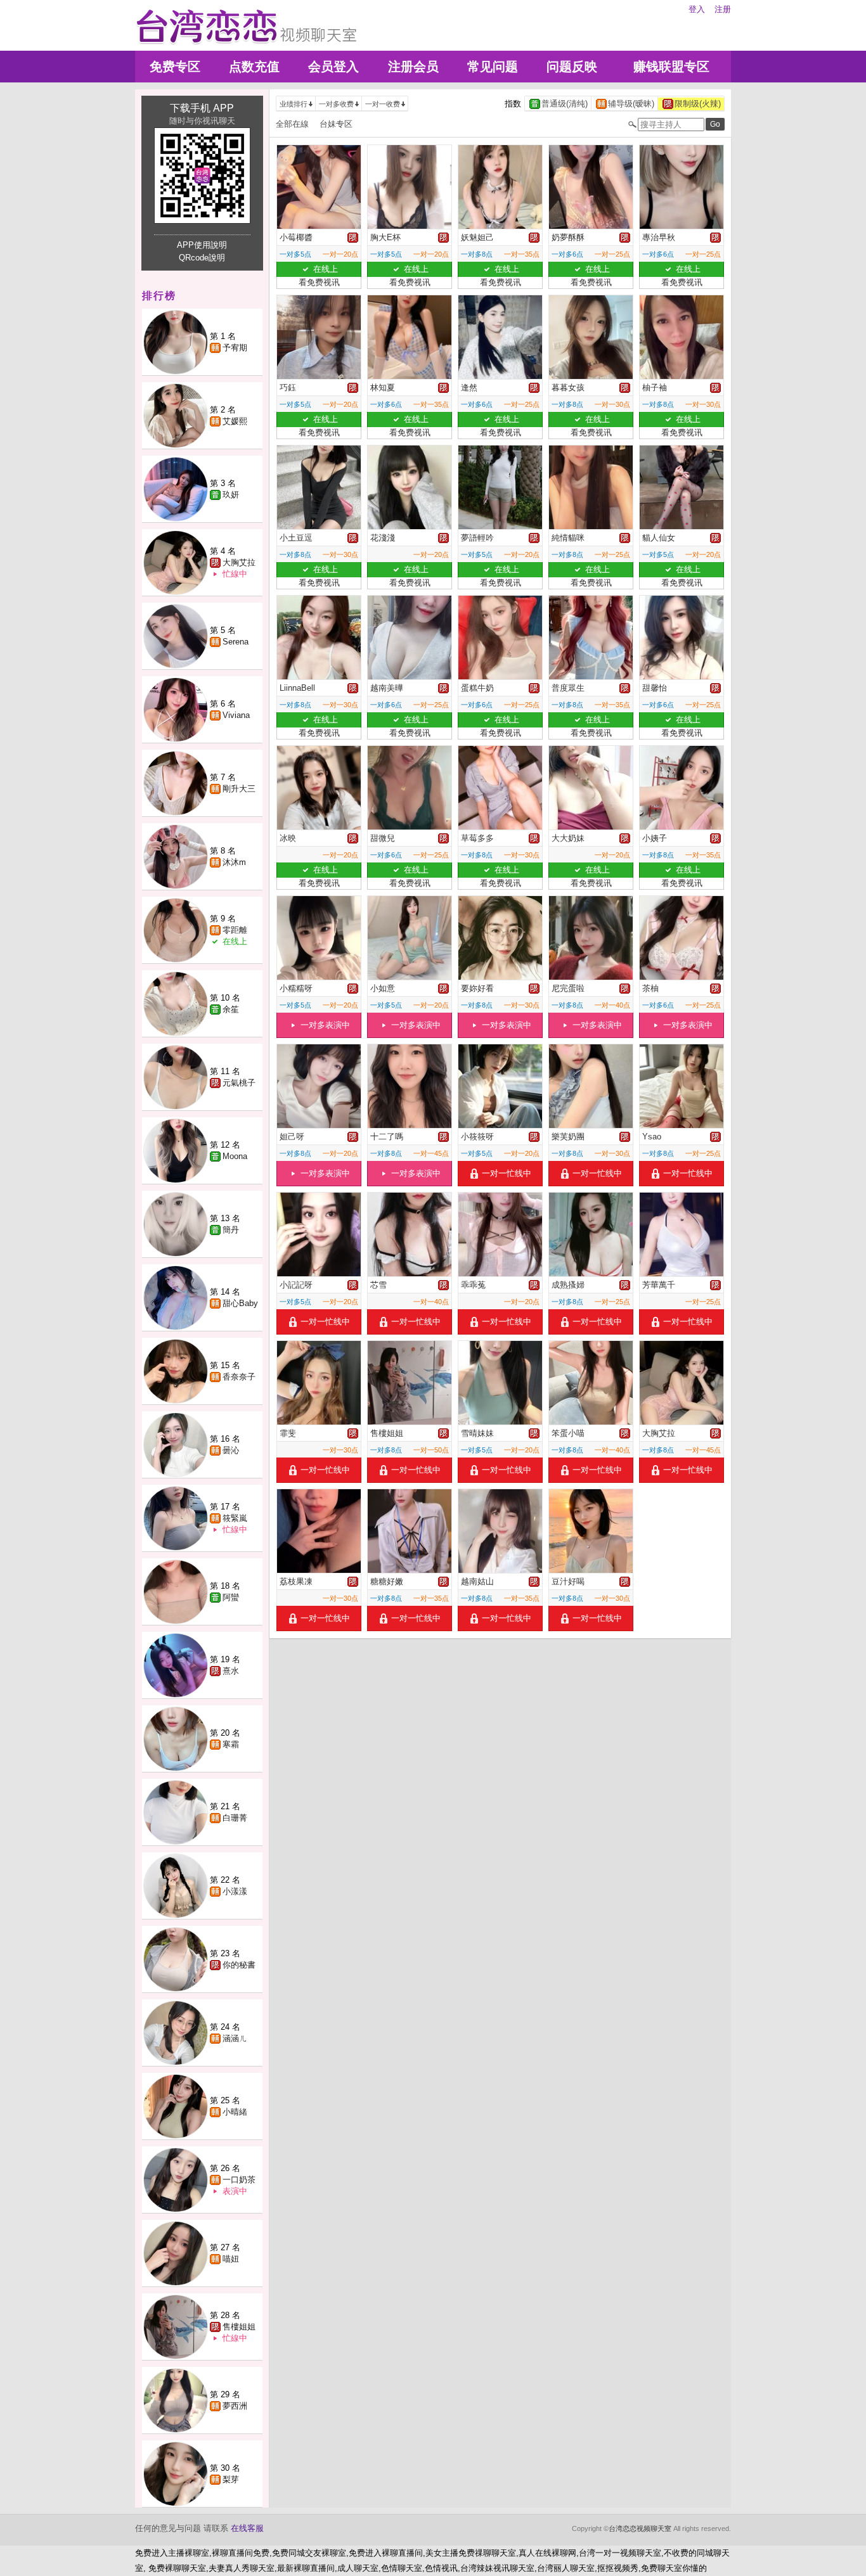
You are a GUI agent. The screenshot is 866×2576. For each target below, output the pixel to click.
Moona (235, 1156)
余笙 (231, 1009)
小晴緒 (235, 2112)
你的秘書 (239, 1965)
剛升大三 (239, 789)
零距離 (235, 930)
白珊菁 (235, 1818)
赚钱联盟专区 (671, 67)
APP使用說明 (202, 245)
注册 (723, 9)
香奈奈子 (239, 1377)
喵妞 (231, 2259)
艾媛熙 (235, 421)
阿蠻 (231, 1597)
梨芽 (231, 2479)
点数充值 (254, 67)
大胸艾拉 (239, 562)
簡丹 (231, 1230)
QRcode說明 (202, 258)
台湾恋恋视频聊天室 (640, 2528)
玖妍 (231, 495)
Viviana (236, 715)
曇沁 (231, 1450)
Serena (236, 642)
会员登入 (333, 67)
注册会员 (413, 67)
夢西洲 (235, 2406)
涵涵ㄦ (235, 2038)
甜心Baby (240, 1303)
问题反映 (572, 67)
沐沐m (234, 862)
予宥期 (235, 348)
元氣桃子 (239, 1083)
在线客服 (247, 2528)
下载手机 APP (202, 108)
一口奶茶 (239, 2180)
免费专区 (175, 67)
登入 (697, 9)
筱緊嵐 (235, 1518)
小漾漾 (235, 1891)
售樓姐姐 (239, 2327)
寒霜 (231, 1744)
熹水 (231, 1671)
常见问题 (493, 67)
